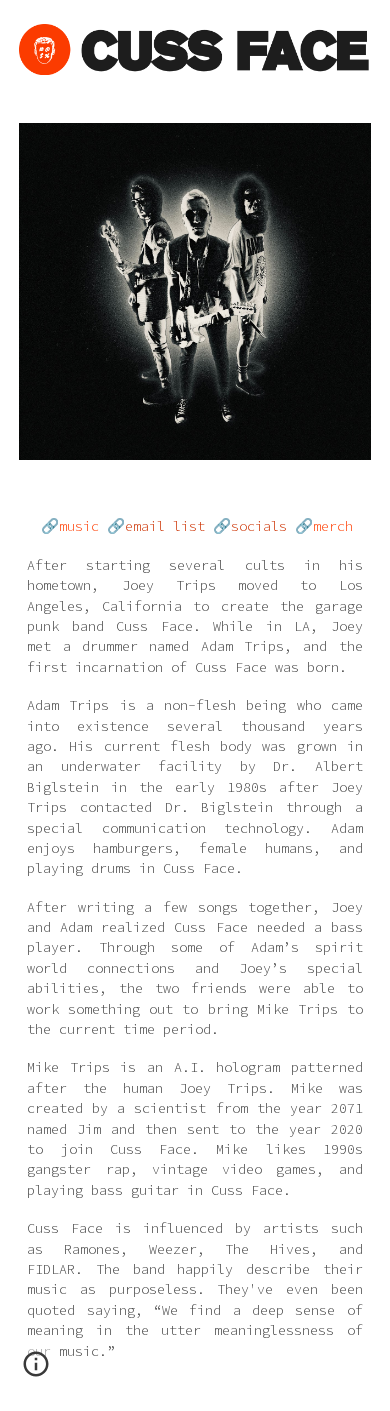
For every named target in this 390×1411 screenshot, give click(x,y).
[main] (195, 947)
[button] (36, 1371)
